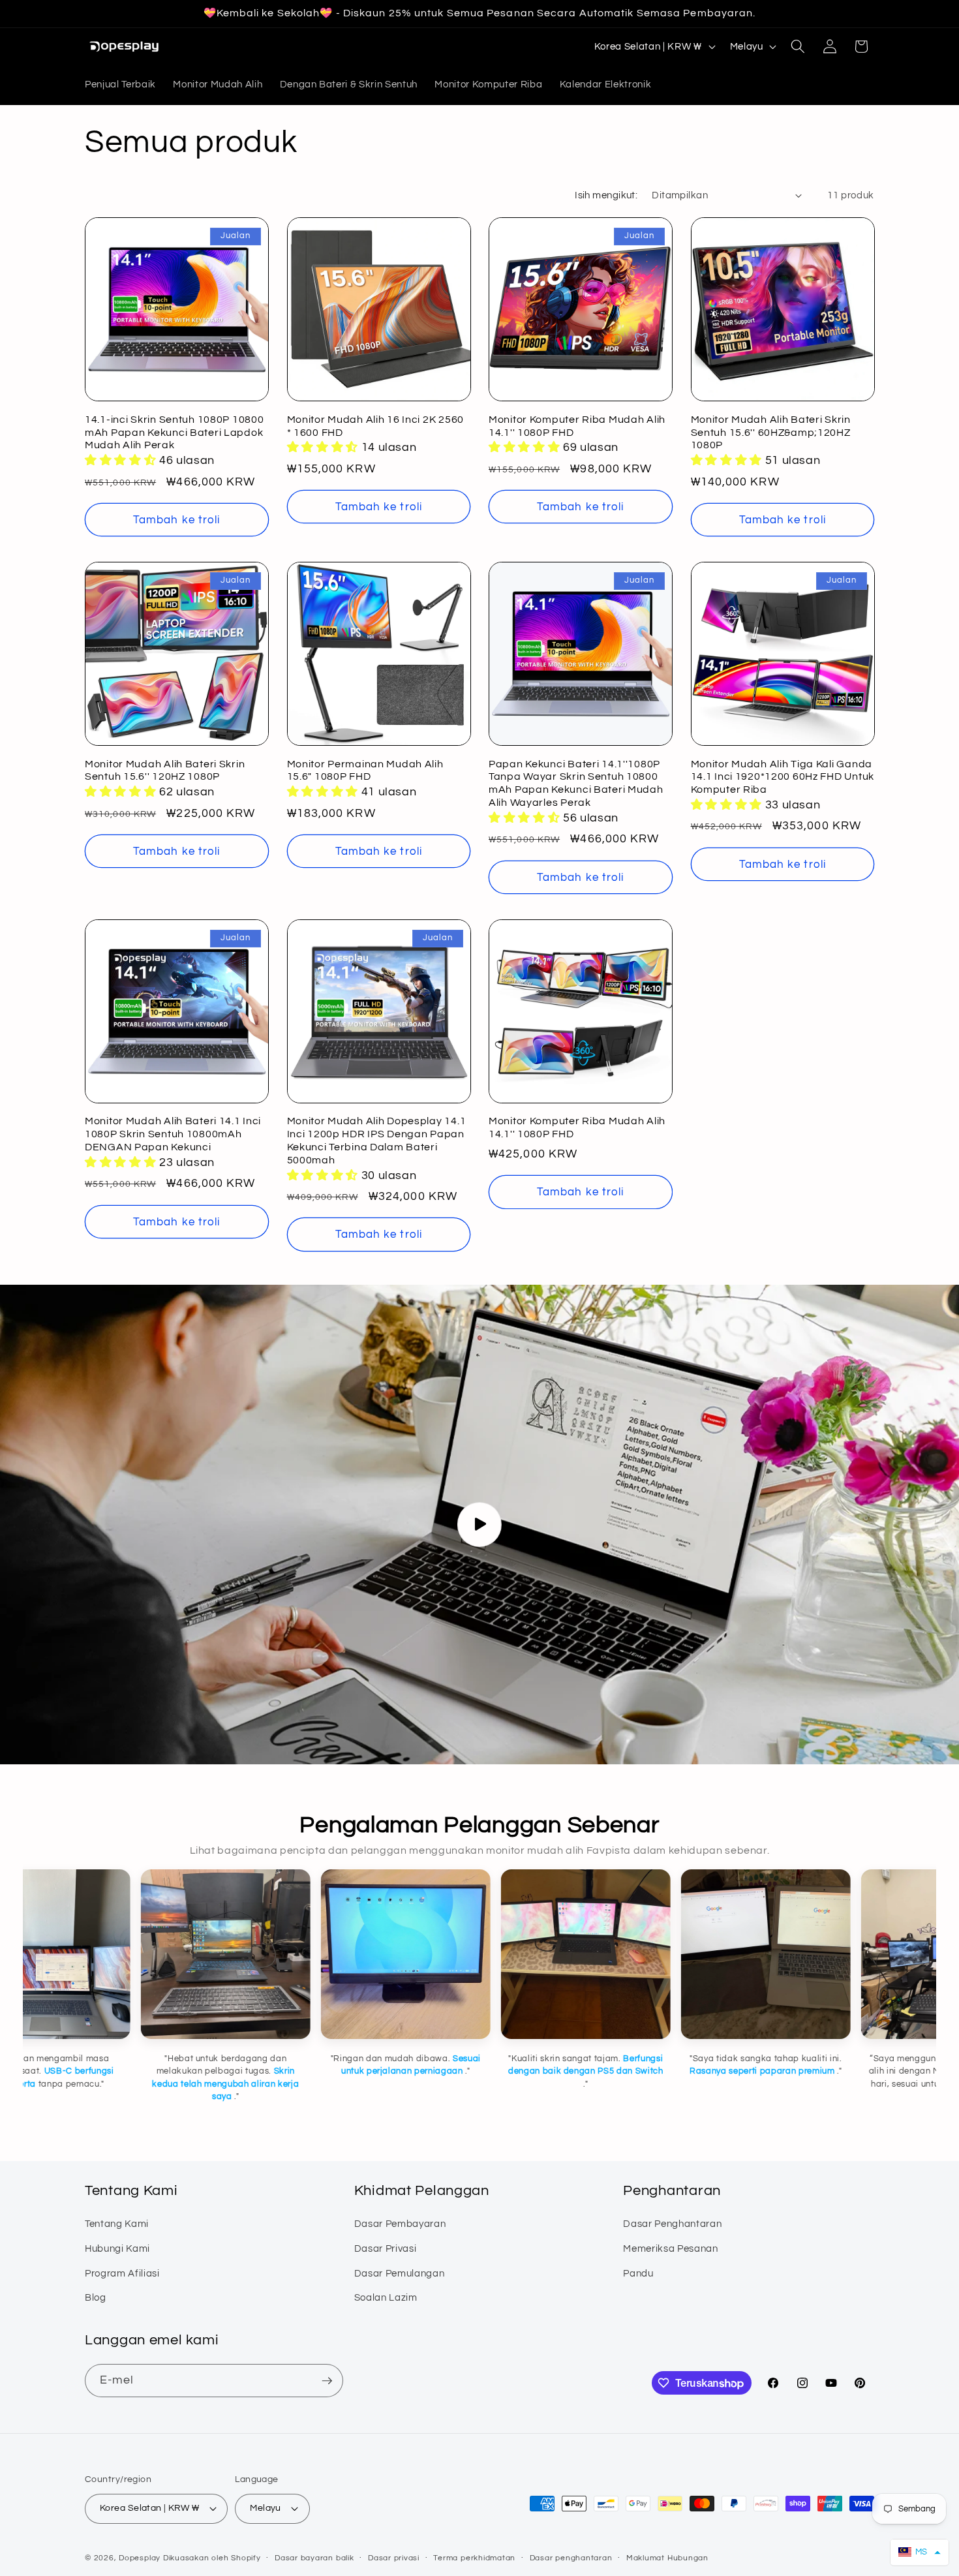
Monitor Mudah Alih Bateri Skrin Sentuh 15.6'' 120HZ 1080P (165, 771)
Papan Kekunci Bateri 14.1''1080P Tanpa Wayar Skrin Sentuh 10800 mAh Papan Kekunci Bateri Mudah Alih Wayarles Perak (576, 784)
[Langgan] (327, 2381)
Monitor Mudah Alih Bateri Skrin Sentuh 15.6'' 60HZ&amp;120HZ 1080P (771, 433)
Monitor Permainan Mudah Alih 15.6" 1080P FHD (365, 771)
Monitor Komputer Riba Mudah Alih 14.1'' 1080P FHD (577, 426)
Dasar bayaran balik (314, 2558)
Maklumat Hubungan (667, 2558)
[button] (798, 46)
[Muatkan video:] (479, 1525)
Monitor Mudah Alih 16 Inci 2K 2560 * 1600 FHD (375, 426)
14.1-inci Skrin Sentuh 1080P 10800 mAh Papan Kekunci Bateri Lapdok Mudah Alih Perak (174, 433)
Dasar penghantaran (571, 2558)
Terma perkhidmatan (474, 2558)
